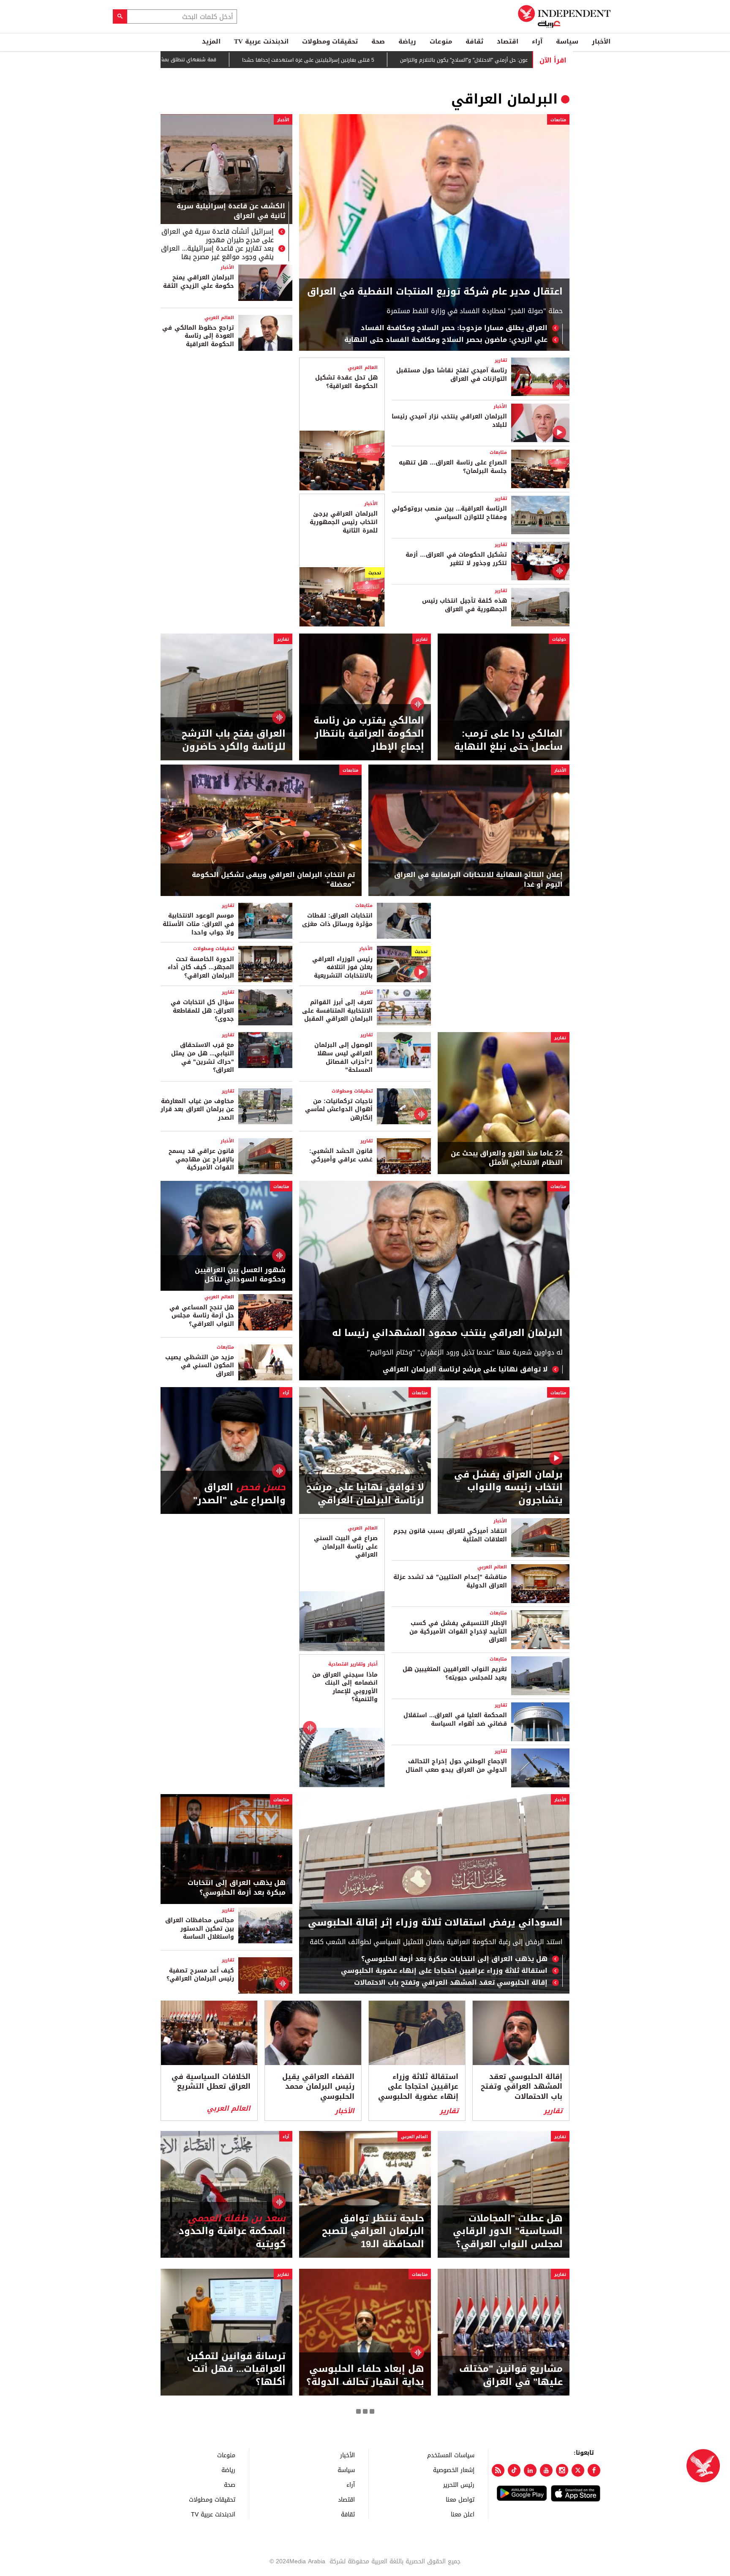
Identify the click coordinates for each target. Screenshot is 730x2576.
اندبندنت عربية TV (261, 41)
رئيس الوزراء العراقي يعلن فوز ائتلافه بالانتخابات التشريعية (342, 967)
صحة (378, 41)
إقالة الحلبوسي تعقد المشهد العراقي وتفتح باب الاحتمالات (451, 1983)
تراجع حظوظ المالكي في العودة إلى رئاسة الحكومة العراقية (198, 336)
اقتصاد (508, 41)
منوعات (441, 41)
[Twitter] (578, 2470)
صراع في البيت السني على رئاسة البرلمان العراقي (346, 1546)
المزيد (211, 41)
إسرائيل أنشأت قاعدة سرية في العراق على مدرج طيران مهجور (218, 236)
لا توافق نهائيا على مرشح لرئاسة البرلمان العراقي (465, 1369)
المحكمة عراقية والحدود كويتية (232, 2232)
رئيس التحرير (459, 2484)
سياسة (567, 41)
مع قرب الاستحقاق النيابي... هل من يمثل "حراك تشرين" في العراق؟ (203, 1057)
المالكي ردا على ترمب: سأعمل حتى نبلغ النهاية (508, 740)
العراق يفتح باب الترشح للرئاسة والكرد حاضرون (234, 740)
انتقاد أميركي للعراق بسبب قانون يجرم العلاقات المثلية (450, 1535)
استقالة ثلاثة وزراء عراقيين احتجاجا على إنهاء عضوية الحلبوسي (444, 1971)
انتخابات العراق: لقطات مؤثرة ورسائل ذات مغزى (337, 920)
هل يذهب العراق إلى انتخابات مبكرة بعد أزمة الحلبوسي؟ (454, 1959)
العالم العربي (219, 318)
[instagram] (562, 2470)
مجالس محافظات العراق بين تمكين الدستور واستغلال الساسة (200, 1929)
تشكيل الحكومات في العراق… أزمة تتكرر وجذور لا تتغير (456, 559)
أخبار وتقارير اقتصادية (353, 1664)
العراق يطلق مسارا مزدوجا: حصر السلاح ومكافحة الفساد (454, 328)
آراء (537, 41)
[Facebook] (594, 2470)
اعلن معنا (463, 2514)
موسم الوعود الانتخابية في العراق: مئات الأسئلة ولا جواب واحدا (198, 924)
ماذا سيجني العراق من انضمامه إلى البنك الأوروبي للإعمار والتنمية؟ (345, 1687)
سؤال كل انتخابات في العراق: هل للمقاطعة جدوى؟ (202, 1011)
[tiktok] (514, 2470)
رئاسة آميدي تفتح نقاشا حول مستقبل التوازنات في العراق (452, 375)
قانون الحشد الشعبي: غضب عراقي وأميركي (341, 1155)
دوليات (559, 639)
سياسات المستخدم (451, 2455)
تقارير (501, 360)
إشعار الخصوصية (454, 2470)
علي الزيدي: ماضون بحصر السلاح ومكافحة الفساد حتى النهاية (446, 340)
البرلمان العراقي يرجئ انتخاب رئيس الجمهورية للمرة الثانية (343, 522)
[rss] (498, 2470)
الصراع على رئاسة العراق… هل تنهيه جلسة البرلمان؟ (453, 467)
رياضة (407, 41)
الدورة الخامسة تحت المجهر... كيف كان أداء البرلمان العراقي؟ (201, 967)
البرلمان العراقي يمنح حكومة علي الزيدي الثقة (199, 282)
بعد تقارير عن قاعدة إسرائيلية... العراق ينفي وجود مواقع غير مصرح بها (217, 253)
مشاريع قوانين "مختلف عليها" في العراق (511, 2376)
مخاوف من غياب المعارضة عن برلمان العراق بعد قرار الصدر (197, 1109)
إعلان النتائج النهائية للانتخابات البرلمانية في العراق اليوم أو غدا (478, 880)
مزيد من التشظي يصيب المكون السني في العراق (200, 1366)
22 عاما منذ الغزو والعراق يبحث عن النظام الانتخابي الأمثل (507, 1158)
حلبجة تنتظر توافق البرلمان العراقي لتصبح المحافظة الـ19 (373, 2232)
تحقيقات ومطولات (330, 41)
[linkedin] (530, 2470)
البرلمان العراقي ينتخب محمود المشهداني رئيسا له (447, 1333)
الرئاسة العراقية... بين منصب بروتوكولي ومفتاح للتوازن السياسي (449, 513)
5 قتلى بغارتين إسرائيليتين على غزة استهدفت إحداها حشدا (328, 60)
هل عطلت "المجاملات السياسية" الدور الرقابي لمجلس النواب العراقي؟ (508, 2232)
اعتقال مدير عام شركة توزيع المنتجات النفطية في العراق (435, 292)
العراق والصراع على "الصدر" (239, 1494)
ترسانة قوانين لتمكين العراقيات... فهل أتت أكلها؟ (236, 2369)
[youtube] (546, 2470)
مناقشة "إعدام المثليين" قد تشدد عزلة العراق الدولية (450, 1581)
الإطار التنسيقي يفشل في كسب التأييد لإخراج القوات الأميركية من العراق (458, 1631)
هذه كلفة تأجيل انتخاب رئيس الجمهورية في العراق (464, 605)
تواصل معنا (460, 2499)
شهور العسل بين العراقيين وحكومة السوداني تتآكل (240, 1275)
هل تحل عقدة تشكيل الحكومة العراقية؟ (346, 382)
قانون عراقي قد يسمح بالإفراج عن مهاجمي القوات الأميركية (201, 1159)
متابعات (558, 120)
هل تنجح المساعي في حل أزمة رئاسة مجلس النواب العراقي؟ (202, 1316)
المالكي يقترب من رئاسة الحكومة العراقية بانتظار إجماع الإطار (369, 734)
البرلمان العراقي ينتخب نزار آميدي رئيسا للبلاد (449, 421)
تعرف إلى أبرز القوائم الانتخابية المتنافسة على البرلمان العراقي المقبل (337, 1011)
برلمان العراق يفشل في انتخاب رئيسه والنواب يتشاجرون (508, 1488)
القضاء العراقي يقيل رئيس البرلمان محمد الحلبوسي (318, 2087)
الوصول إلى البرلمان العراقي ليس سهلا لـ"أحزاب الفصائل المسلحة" (343, 1057)
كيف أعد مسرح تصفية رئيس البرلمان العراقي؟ (200, 1975)
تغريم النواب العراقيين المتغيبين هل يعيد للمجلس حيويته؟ (455, 1673)
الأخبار (601, 41)
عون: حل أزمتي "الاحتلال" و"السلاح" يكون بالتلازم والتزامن (484, 60)
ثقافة (474, 41)
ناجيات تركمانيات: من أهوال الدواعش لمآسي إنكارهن (339, 1109)
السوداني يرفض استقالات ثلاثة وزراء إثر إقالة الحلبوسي (435, 1923)
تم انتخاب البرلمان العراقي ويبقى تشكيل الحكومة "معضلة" (273, 880)
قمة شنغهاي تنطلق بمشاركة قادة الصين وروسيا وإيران (174, 60)
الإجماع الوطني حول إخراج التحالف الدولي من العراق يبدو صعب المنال (456, 1766)
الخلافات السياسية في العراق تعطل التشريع (211, 2082)
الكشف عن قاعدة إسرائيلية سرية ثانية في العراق (231, 212)
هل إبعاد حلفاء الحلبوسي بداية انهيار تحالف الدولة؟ (365, 2376)
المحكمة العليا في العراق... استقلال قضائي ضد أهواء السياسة (455, 1720)
